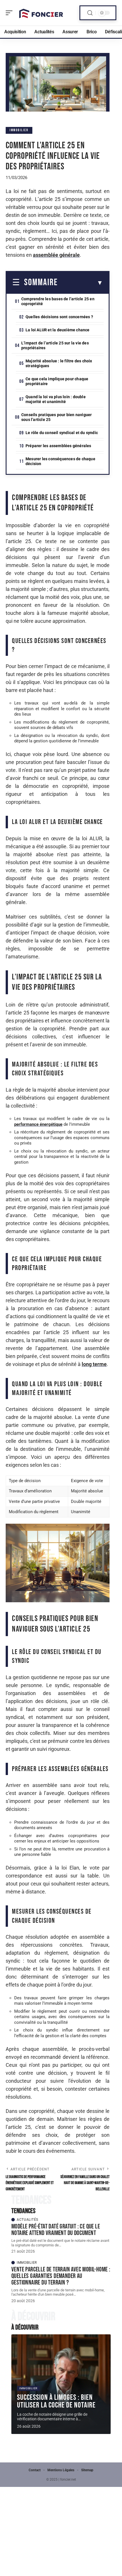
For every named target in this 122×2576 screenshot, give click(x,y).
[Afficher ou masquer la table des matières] (80, 283)
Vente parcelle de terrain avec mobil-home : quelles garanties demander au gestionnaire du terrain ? (61, 2276)
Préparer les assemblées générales (58, 446)
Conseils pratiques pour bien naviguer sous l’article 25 (56, 417)
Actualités (28, 2220)
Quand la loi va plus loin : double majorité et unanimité (56, 399)
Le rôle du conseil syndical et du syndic (62, 433)
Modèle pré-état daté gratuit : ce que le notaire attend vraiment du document (56, 2230)
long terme (94, 1364)
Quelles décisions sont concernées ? (59, 317)
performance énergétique (38, 1124)
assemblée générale (56, 255)
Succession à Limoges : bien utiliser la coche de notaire (56, 2401)
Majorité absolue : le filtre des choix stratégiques (59, 363)
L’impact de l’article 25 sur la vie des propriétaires (55, 345)
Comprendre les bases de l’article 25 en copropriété (58, 301)
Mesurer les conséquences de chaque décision (60, 461)
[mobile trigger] (10, 13)
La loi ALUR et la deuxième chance (58, 330)
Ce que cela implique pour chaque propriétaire (57, 381)
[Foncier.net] (41, 13)
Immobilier (19, 130)
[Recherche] (90, 13)
